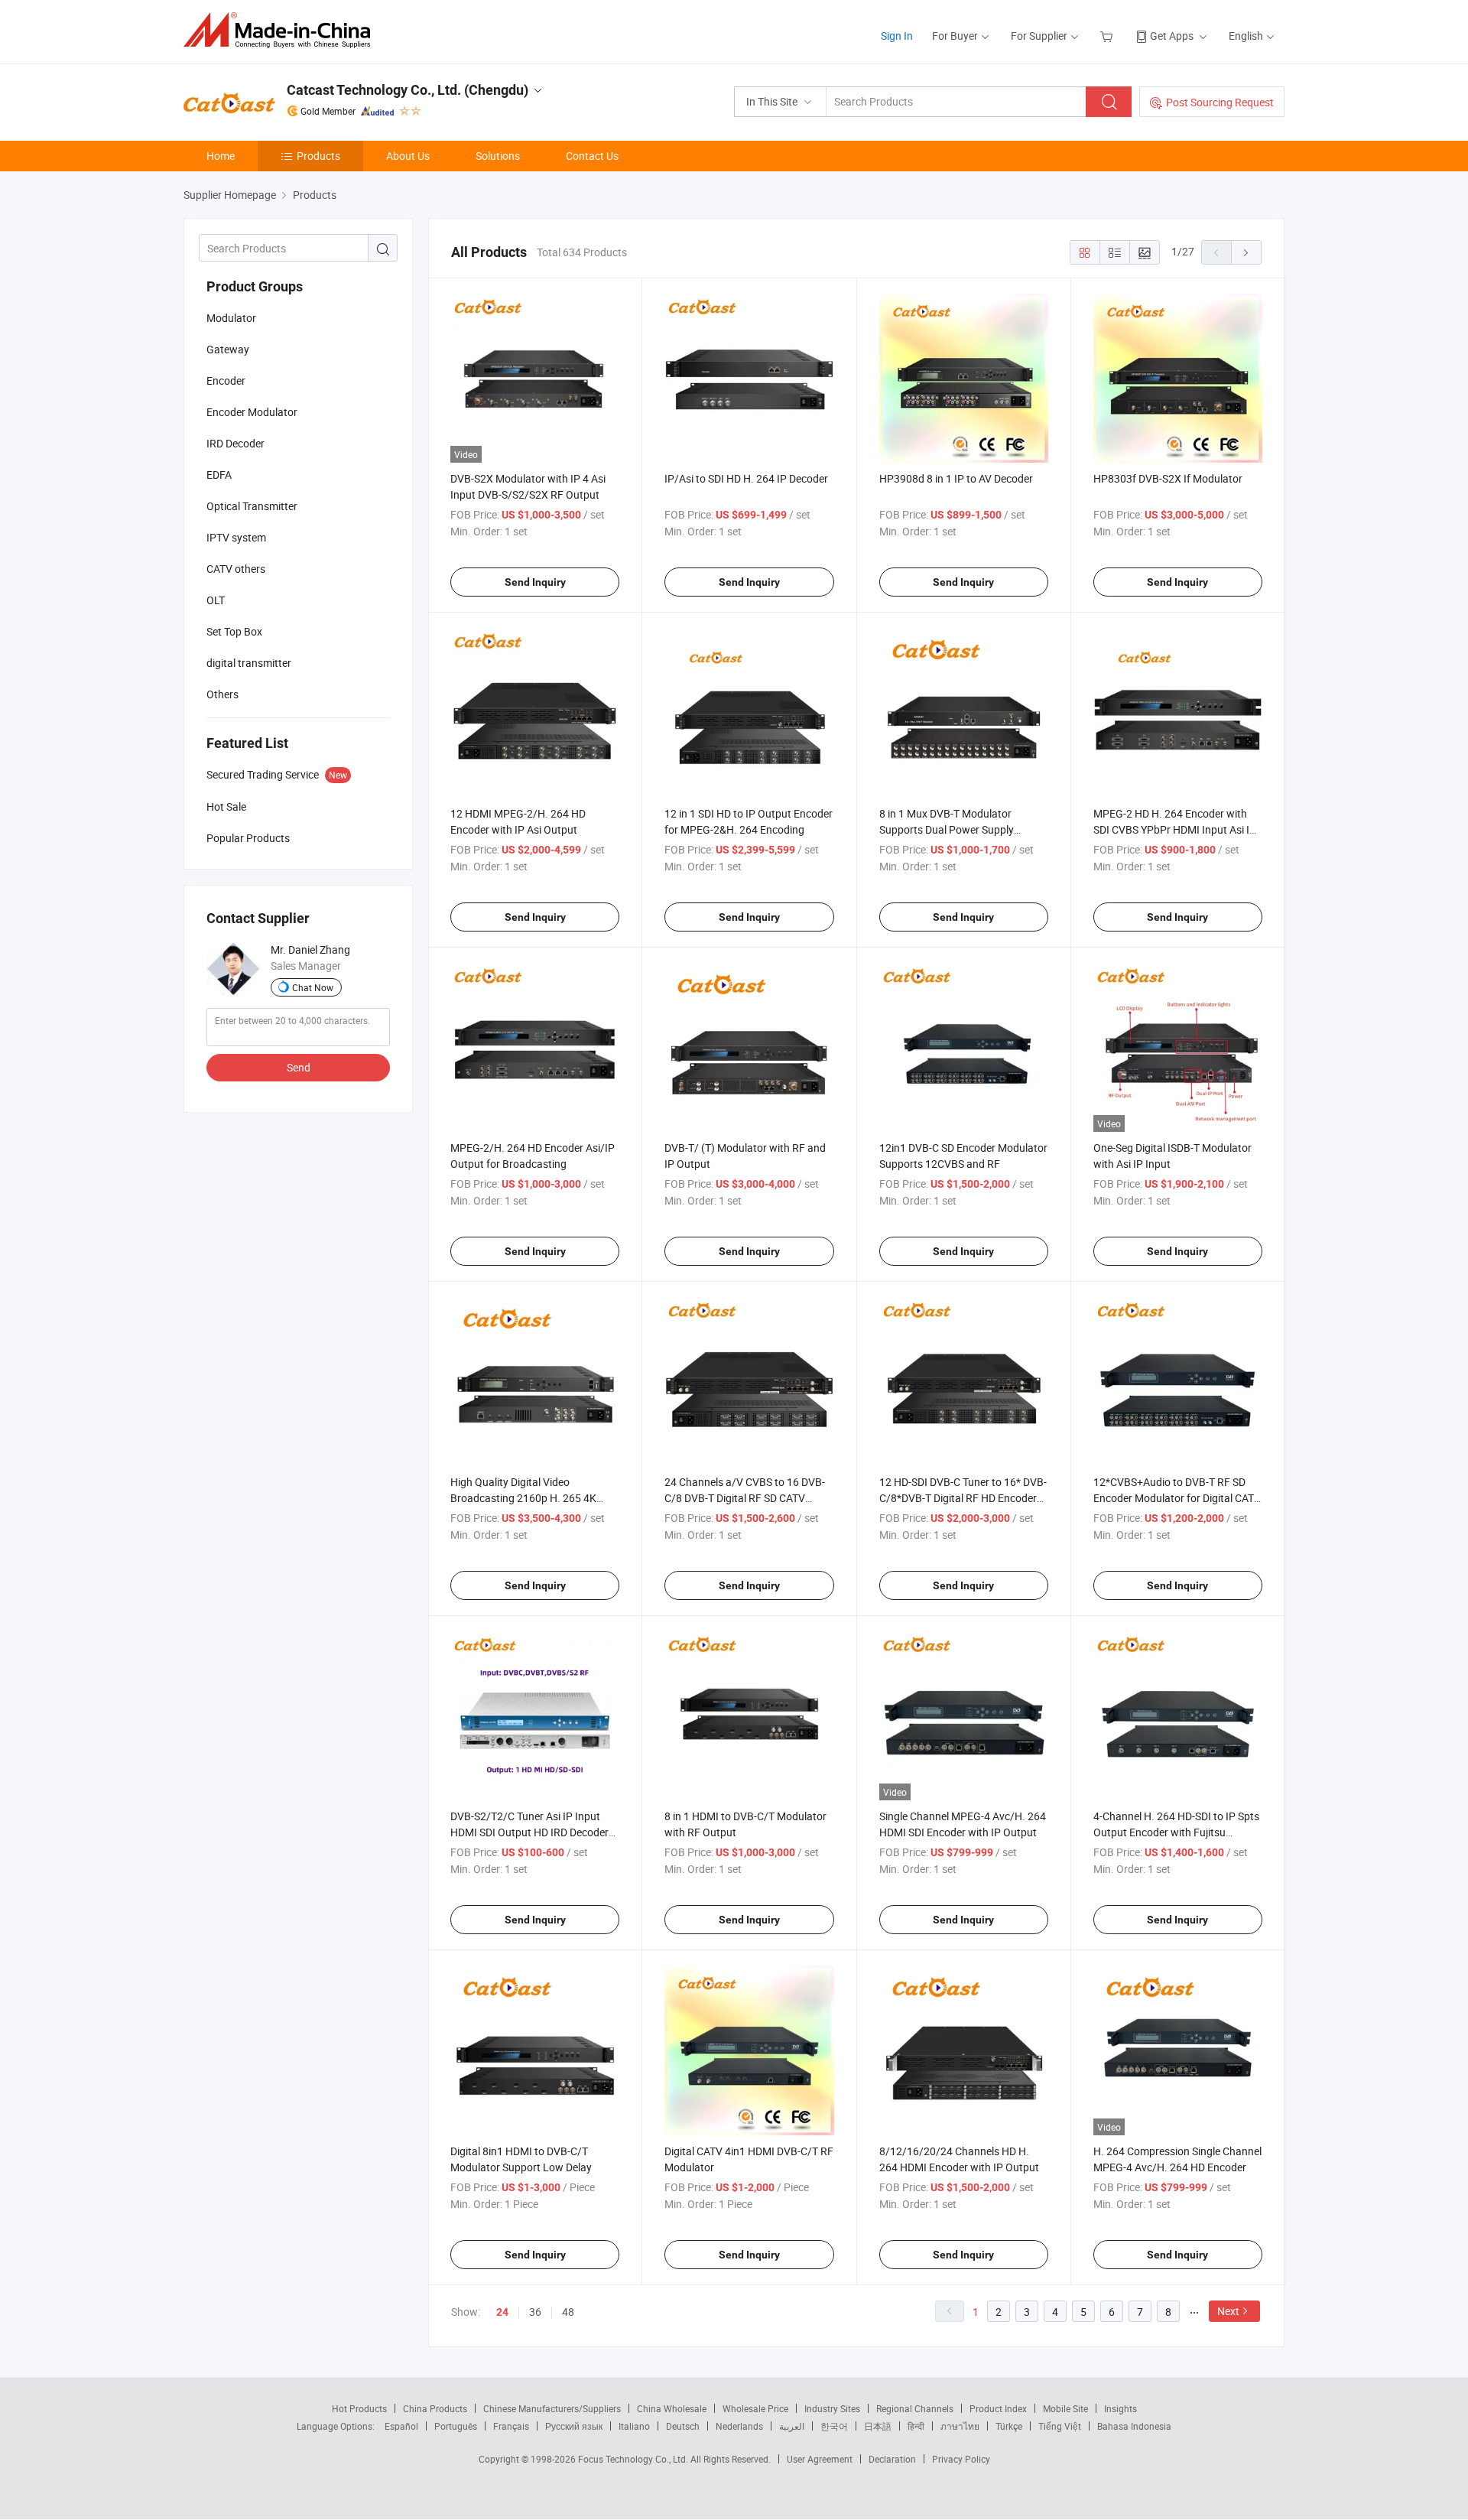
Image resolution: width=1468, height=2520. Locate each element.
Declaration (892, 2459)
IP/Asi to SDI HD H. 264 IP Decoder (746, 478)
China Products (435, 2408)
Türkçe (1009, 2426)
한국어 (834, 2426)
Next (1228, 2311)
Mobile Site (1065, 2408)
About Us (408, 156)
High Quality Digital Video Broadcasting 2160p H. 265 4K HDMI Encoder (523, 1498)
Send (299, 1067)
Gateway (228, 349)
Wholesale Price (755, 2408)
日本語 (878, 2426)
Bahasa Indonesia (1134, 2426)
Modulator (231, 318)
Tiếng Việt (1060, 2426)
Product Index (998, 2408)
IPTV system (236, 537)
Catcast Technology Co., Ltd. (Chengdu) (408, 90)
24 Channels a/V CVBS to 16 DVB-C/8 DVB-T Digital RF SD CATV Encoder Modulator (745, 1498)
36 (535, 2312)
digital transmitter (249, 663)
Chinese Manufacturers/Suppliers (552, 2408)
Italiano (634, 2426)
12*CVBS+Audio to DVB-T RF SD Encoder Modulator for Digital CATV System (1177, 1498)
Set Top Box (234, 631)
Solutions (498, 156)
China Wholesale (672, 2408)
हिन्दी (916, 2426)
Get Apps (1172, 36)
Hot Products (359, 2408)
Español (401, 2426)
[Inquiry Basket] (1108, 36)
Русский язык (574, 2426)
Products (318, 156)
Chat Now (313, 987)
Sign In (897, 36)
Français (511, 2426)
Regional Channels (915, 2408)
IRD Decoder (235, 443)
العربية (792, 2426)
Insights (1120, 2408)
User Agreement (820, 2459)
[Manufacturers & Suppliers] (282, 30)
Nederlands (739, 2426)
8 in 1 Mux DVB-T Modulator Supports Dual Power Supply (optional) (947, 829)
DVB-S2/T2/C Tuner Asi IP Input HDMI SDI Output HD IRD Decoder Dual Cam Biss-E (529, 1832)
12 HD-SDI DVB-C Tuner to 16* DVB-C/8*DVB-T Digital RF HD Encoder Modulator (963, 1498)
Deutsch (683, 2426)
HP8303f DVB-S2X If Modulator (1168, 478)
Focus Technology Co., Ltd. (634, 2459)
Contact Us (592, 156)
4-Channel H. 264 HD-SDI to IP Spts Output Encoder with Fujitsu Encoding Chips (1176, 1832)
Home (221, 156)
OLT (216, 600)
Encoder (226, 380)
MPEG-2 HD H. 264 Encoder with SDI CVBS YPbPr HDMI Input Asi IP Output (1175, 829)
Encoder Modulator (252, 412)
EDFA (219, 475)
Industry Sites (832, 2408)
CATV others (236, 569)
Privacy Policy (961, 2459)
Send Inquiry (535, 582)
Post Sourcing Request (1220, 102)
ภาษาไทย (960, 2426)
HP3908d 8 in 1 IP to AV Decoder (956, 478)
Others (222, 694)
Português (456, 2426)
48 (568, 2312)
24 (502, 2312)
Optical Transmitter (252, 506)
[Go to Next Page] (1246, 252)
